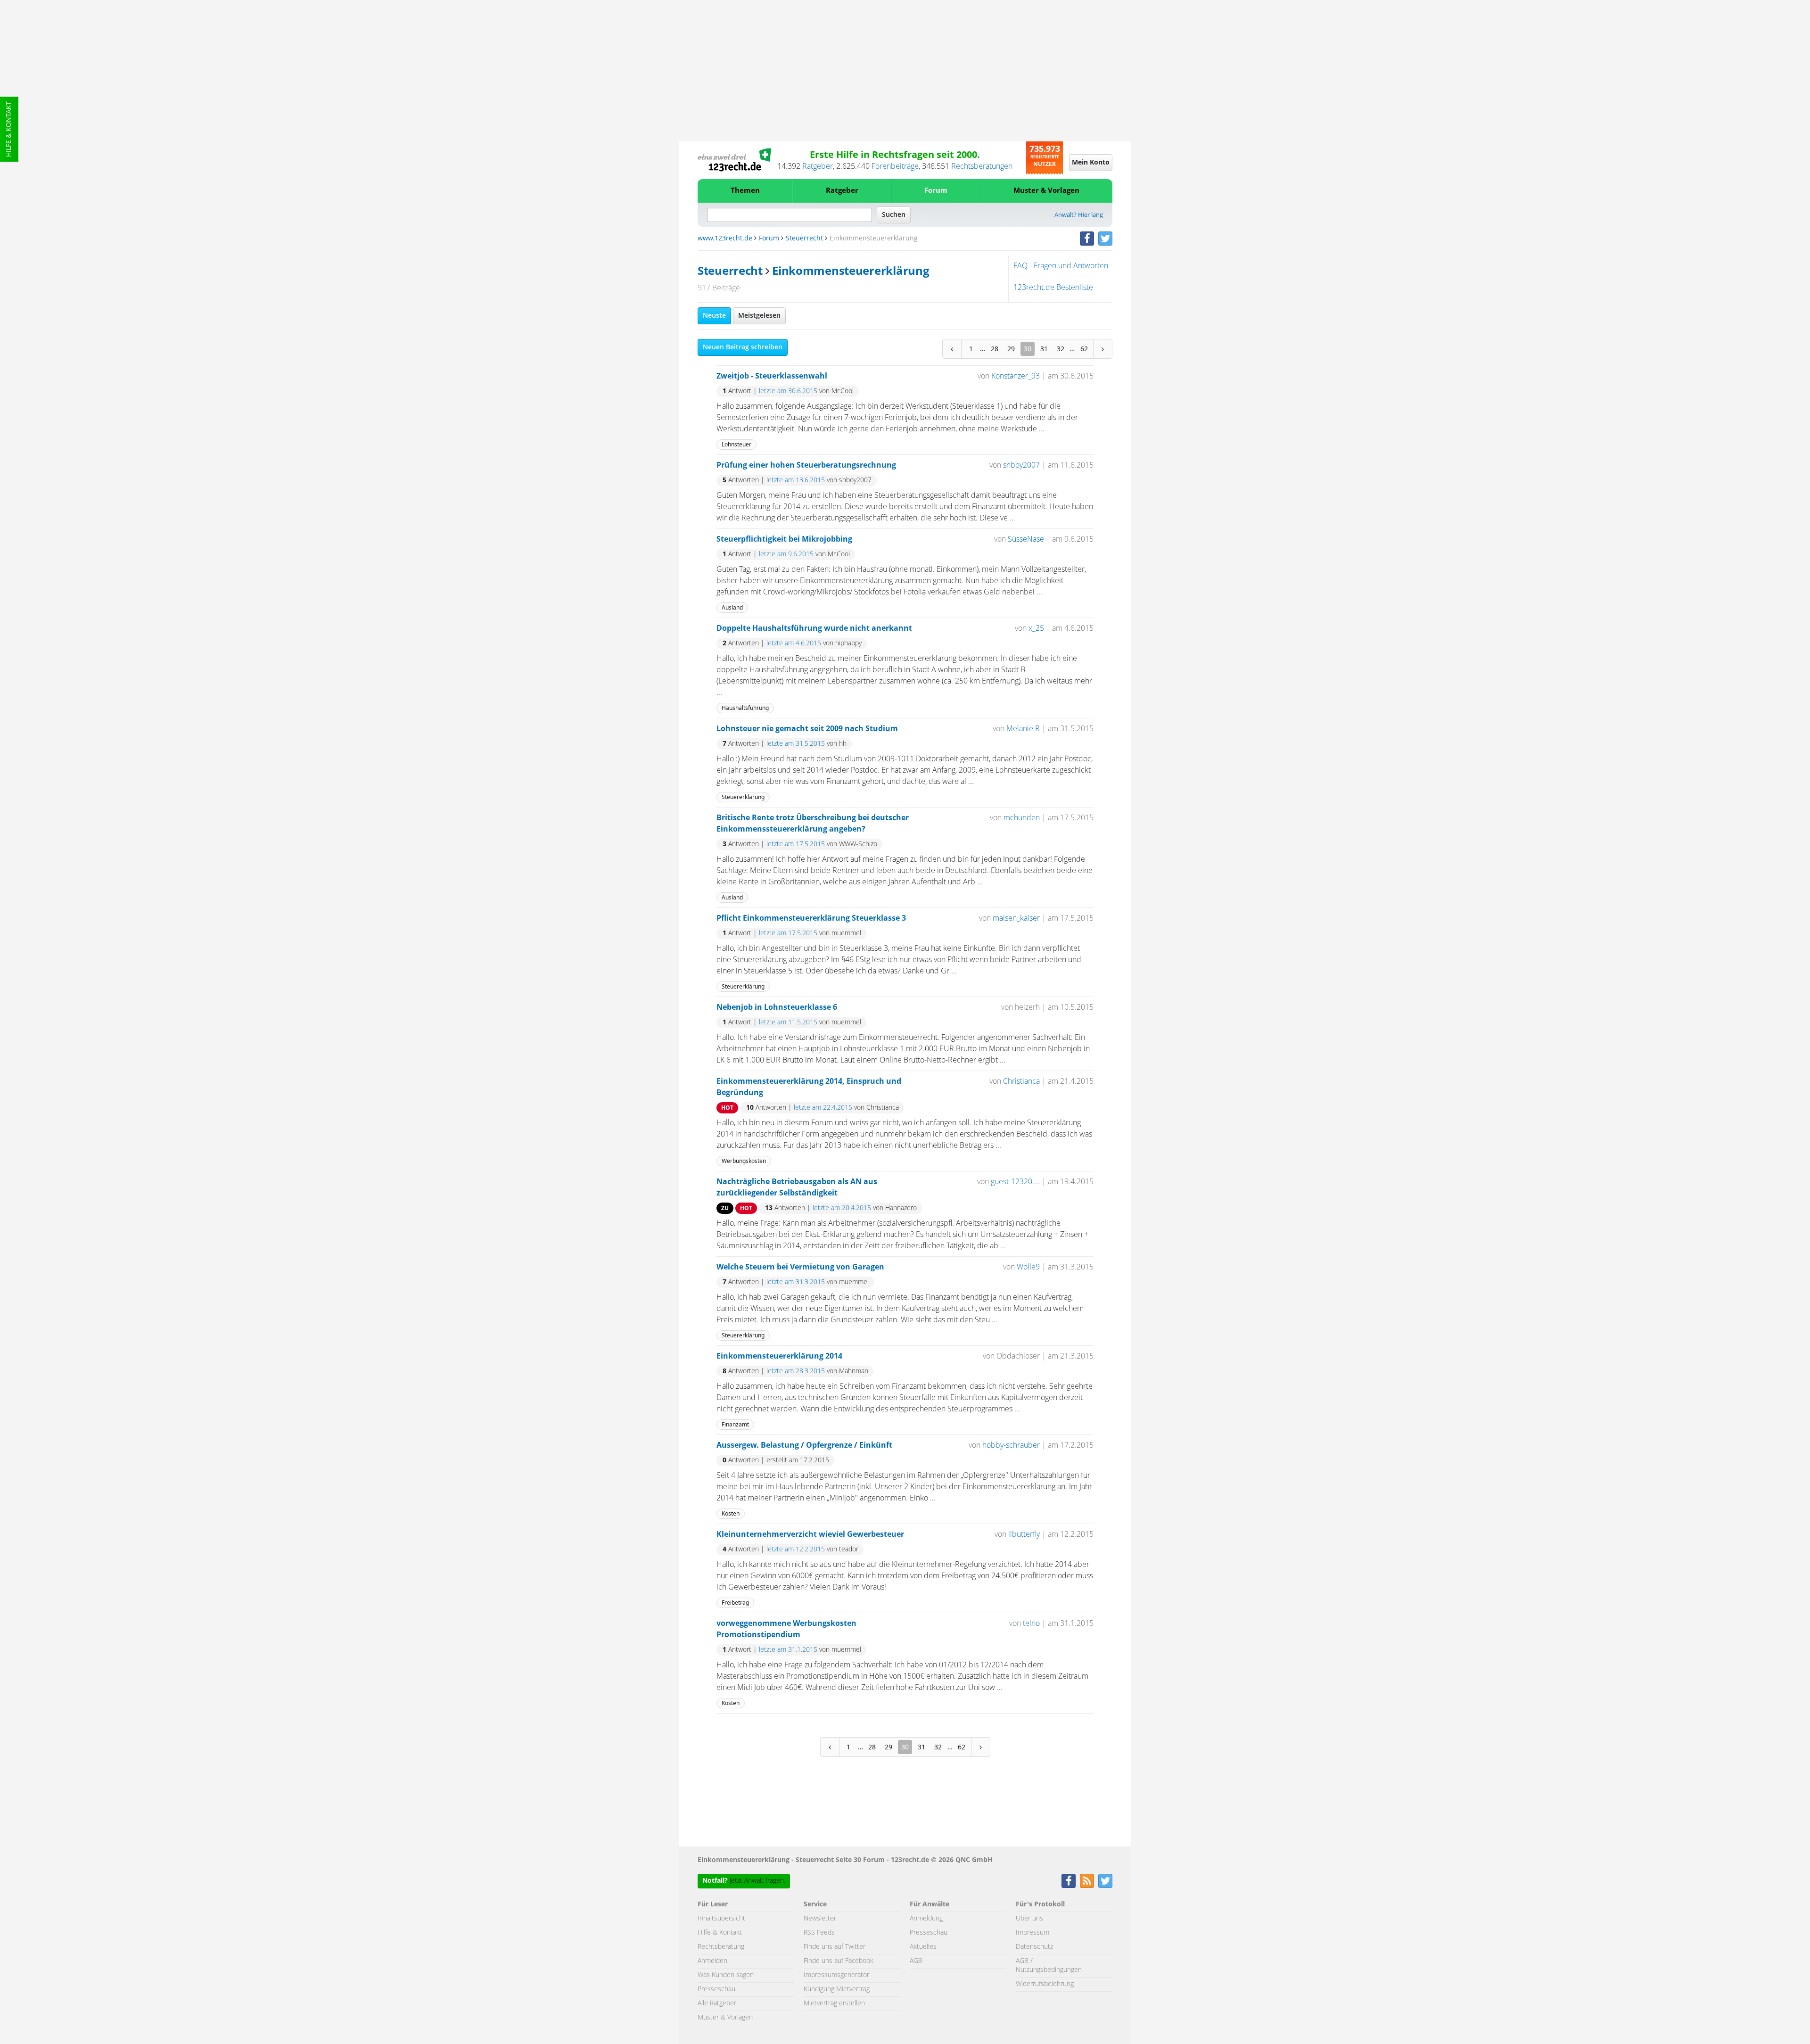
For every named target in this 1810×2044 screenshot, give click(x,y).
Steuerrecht (804, 239)
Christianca (1021, 1081)
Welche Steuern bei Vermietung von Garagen (800, 1267)
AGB (916, 1961)
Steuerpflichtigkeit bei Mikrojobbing (784, 539)
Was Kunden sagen (726, 1975)
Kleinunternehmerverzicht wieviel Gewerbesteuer (810, 1534)
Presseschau (716, 1989)
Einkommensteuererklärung (851, 272)
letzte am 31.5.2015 (796, 744)
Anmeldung (926, 1919)
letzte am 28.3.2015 (796, 1371)
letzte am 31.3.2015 (796, 1282)
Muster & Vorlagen (1046, 191)
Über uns (1029, 1919)
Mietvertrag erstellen (834, 2003)
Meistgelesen (759, 316)
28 (995, 349)
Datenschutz (1034, 1947)
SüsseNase (1026, 539)
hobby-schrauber (1011, 1445)
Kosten (731, 1513)
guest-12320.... (1015, 1182)
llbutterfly (1024, 1534)
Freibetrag (735, 1603)
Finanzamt (735, 1424)
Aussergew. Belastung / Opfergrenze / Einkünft (804, 1445)
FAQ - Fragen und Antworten (1061, 266)
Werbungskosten (744, 1161)
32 (1061, 349)
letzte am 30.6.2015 (788, 391)
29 (1011, 349)
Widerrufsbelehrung (1045, 1984)
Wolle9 (1028, 1267)
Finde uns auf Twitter (835, 1947)
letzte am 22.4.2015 (823, 1108)
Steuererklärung (743, 797)
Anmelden (712, 1961)
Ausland (732, 607)
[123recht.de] (734, 160)
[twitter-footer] (1105, 1881)
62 (1084, 349)
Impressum (1033, 1933)
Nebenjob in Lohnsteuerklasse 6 (777, 1007)
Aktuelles (923, 1947)
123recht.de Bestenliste (1053, 288)
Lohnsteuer (736, 444)
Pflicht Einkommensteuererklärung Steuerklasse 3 (811, 918)
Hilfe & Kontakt (9, 129)
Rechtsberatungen (982, 166)
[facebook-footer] (1069, 1881)
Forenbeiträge (895, 166)
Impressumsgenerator (836, 1975)
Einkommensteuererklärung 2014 (779, 1356)
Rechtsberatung (721, 1947)
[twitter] (1105, 239)
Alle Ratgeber (717, 2003)
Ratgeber (818, 166)
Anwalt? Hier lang (1079, 215)
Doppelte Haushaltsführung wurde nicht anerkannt (814, 628)
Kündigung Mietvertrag (837, 1989)
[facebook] (1087, 239)
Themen (745, 191)
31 (1044, 349)
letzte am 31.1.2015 (788, 1650)
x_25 (1036, 628)
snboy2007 (1021, 465)
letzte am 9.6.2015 (786, 554)
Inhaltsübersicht (721, 1919)
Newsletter (820, 1919)
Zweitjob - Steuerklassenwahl (772, 376)
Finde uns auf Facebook (839, 1961)
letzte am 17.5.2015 (796, 844)
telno (1031, 1624)
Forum (936, 191)
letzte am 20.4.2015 (842, 1208)
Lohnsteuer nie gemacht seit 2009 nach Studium (807, 729)
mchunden (1022, 818)
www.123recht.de (725, 239)
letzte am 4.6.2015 (794, 643)
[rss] (1087, 1881)
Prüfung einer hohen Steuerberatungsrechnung (806, 465)
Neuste (714, 316)
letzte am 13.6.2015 (796, 480)
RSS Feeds (819, 1933)
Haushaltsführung (745, 708)
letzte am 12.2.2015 (796, 1549)
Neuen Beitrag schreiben (743, 347)
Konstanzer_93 (1016, 376)
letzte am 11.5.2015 (788, 1022)
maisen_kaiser (1016, 918)
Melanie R (1023, 729)
